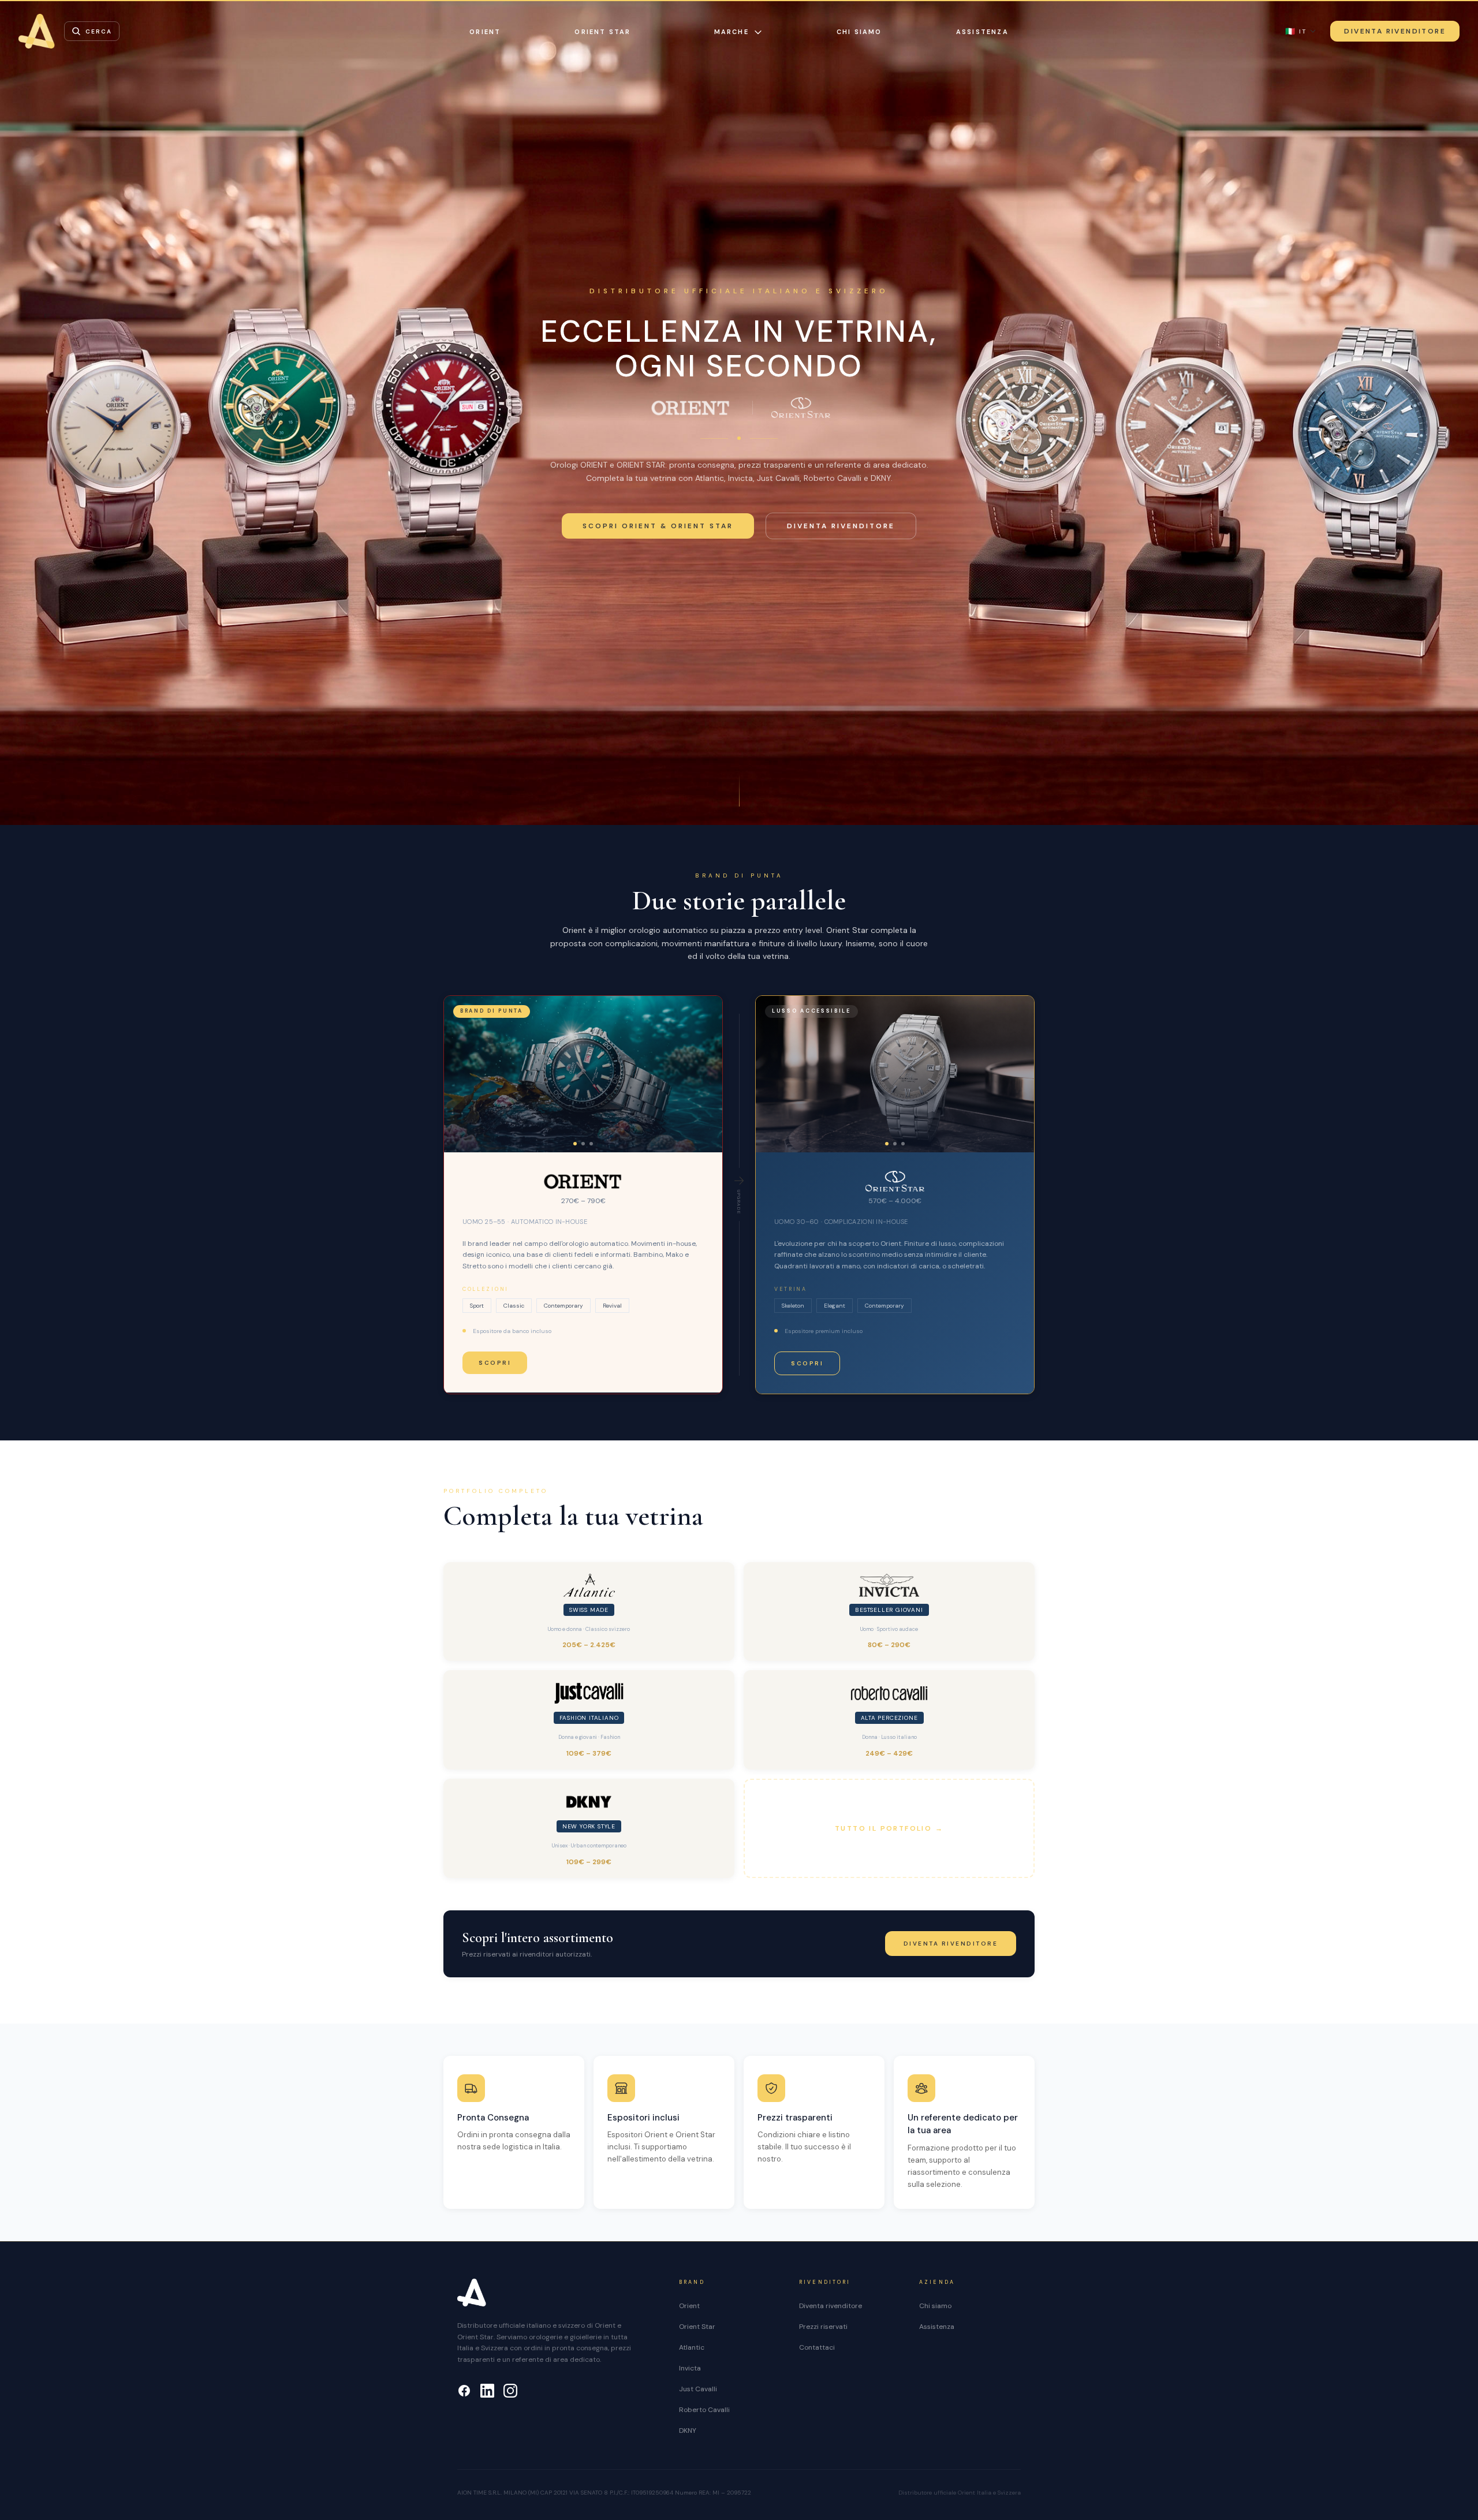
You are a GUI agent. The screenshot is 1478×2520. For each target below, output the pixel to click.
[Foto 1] (575, 1144)
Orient (689, 2306)
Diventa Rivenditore (1395, 31)
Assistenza (982, 32)
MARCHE (731, 32)
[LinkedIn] (487, 2391)
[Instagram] (510, 2391)
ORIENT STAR (602, 32)
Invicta (690, 2368)
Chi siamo (859, 32)
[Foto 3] (591, 1144)
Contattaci (817, 2347)
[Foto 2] (583, 1144)
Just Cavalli (698, 2389)
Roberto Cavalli (704, 2410)
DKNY (688, 2431)
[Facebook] (464, 2391)
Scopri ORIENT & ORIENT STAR (658, 526)
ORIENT (485, 32)
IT (1296, 31)
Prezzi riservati (823, 2327)
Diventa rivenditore (841, 526)
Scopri (495, 1363)
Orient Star (697, 2327)
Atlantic (692, 2347)
